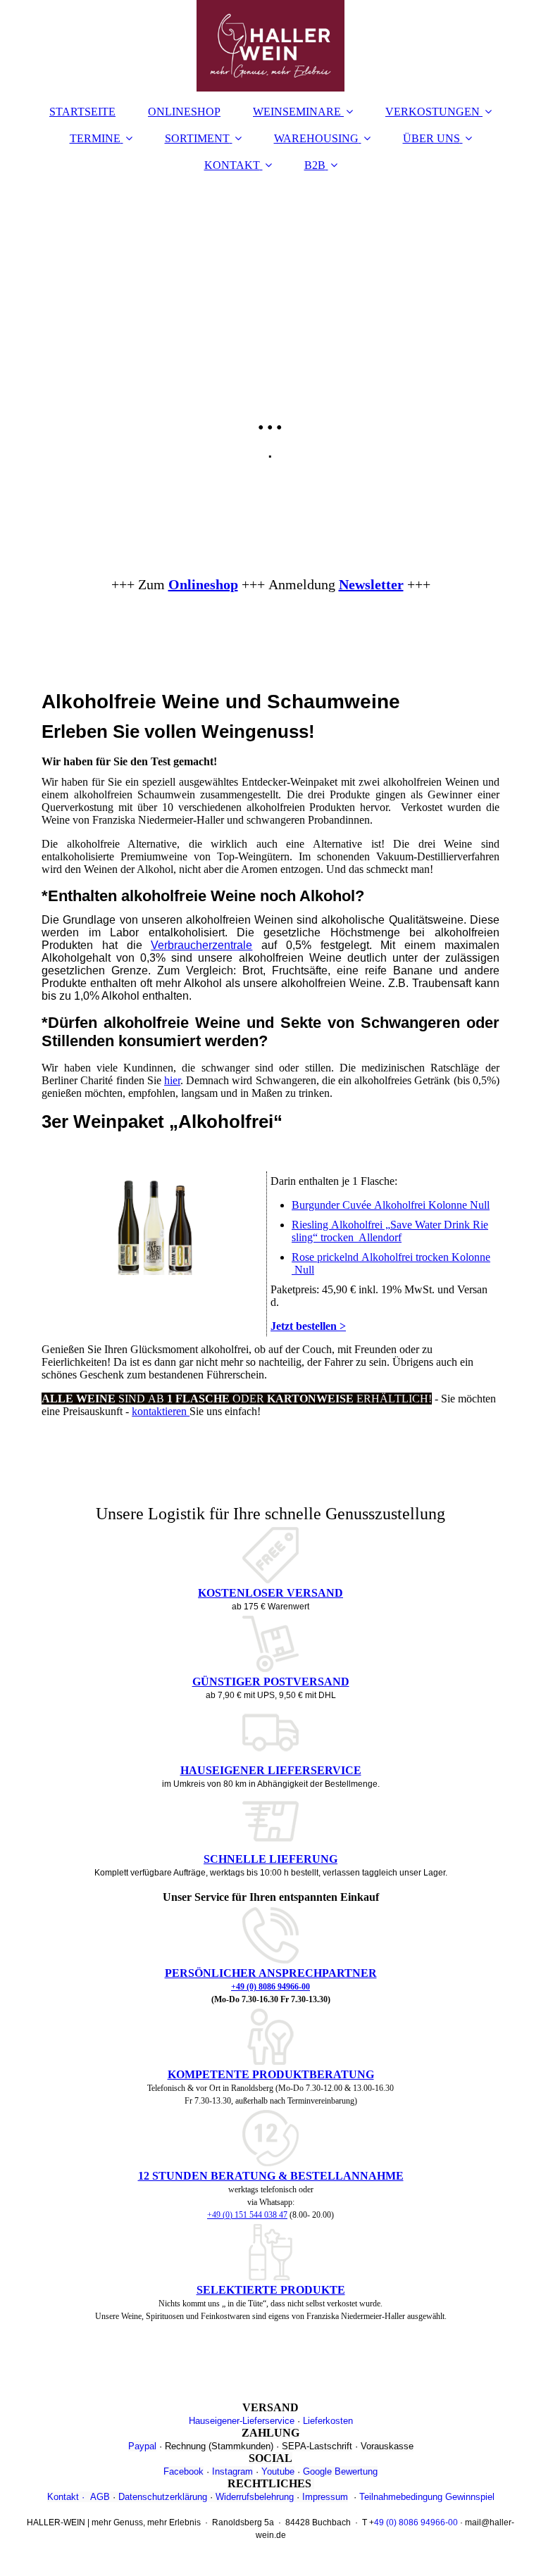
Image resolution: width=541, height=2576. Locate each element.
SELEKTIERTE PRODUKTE (271, 2290)
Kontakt (63, 2497)
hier (172, 1080)
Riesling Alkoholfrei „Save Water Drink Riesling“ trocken (390, 1231)
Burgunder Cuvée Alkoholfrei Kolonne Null (391, 1205)
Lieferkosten (328, 2421)
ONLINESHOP (184, 112)
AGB (100, 2497)
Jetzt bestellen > (308, 1326)
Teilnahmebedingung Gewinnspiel (427, 2497)
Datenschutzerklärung (163, 2497)
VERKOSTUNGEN (433, 112)
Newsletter (371, 584)
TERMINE (95, 138)
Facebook (184, 2471)
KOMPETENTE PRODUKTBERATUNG (271, 2074)
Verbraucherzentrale (201, 945)
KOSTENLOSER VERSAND (270, 1593)
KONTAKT (232, 165)
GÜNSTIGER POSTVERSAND (271, 1682)
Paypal (142, 2446)
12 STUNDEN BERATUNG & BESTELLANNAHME (271, 2176)
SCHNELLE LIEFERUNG (270, 1859)
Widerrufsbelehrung (255, 2497)
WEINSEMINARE (297, 112)
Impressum (325, 2497)
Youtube (278, 2471)
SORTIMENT (197, 138)
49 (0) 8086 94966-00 (416, 2522)
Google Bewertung (340, 2471)
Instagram (232, 2471)
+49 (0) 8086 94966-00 (270, 1987)
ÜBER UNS (431, 138)
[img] (270, 46)
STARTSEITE (82, 112)
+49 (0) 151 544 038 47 (247, 2215)
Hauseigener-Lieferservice (242, 2421)
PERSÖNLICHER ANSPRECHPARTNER (271, 1973)
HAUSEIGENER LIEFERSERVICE (271, 1770)
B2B (315, 165)
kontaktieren (161, 1411)
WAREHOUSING (316, 138)
